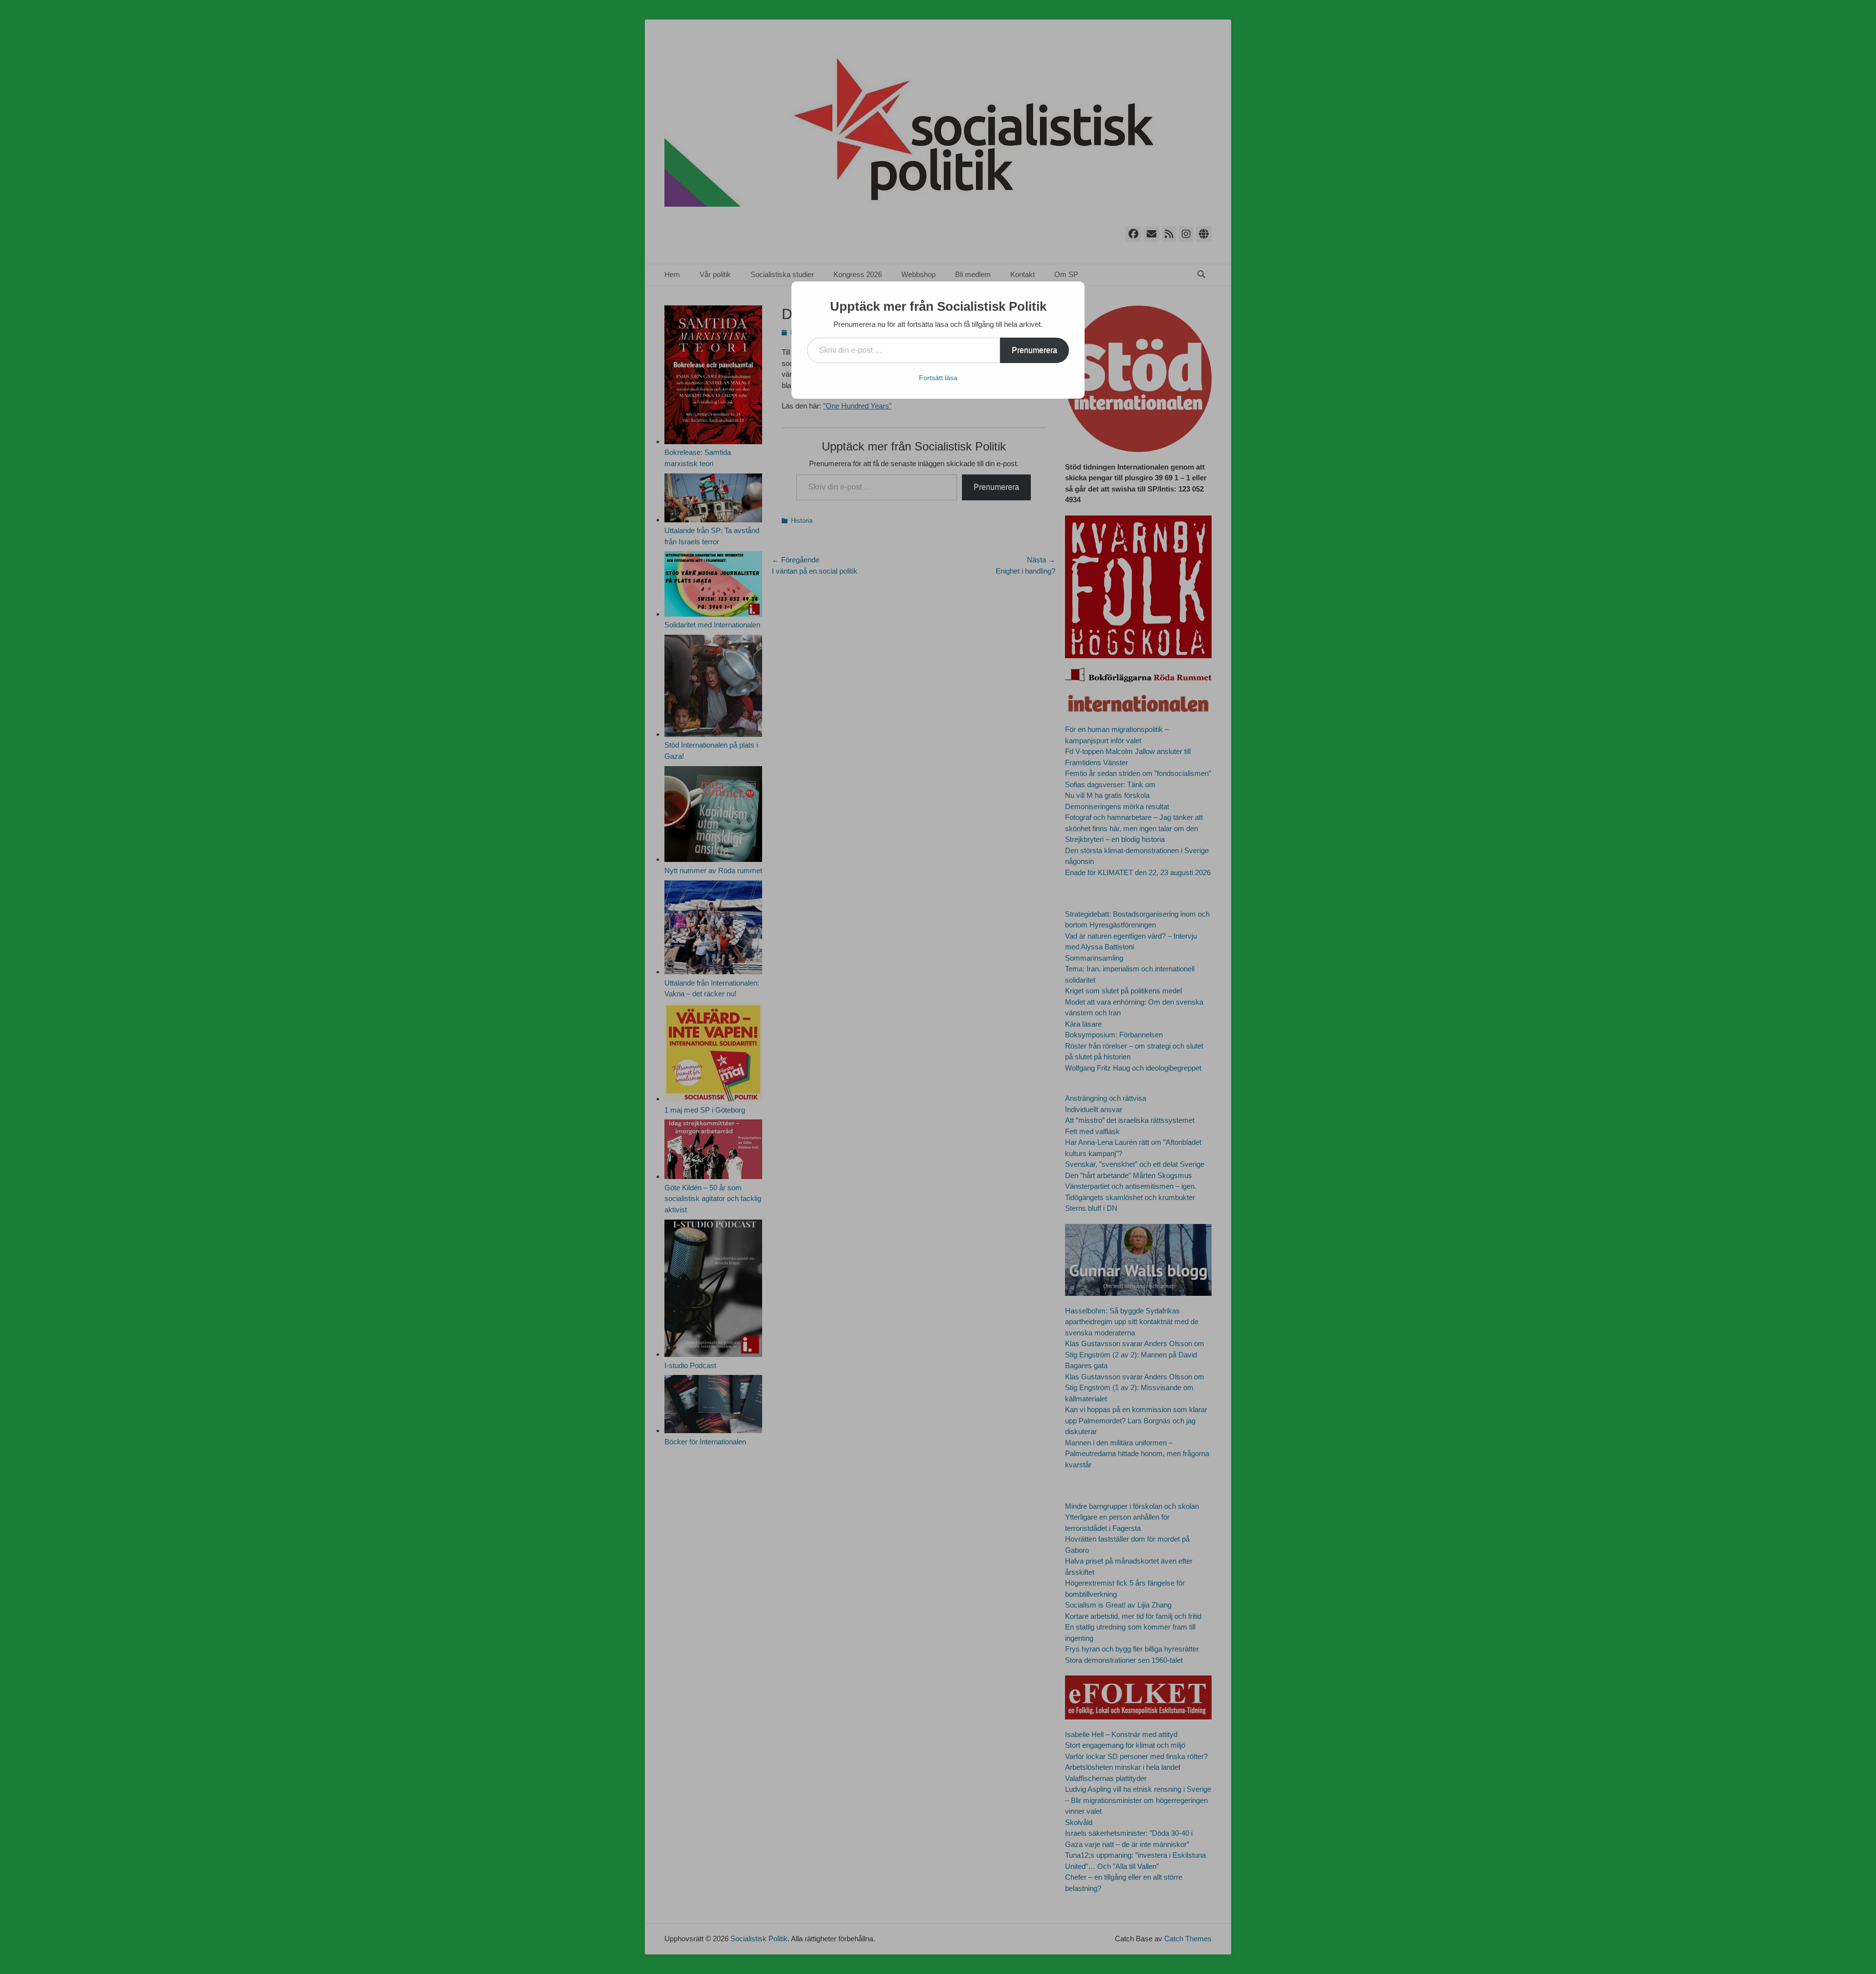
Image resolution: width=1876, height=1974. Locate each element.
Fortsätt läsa (938, 378)
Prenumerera (1034, 350)
